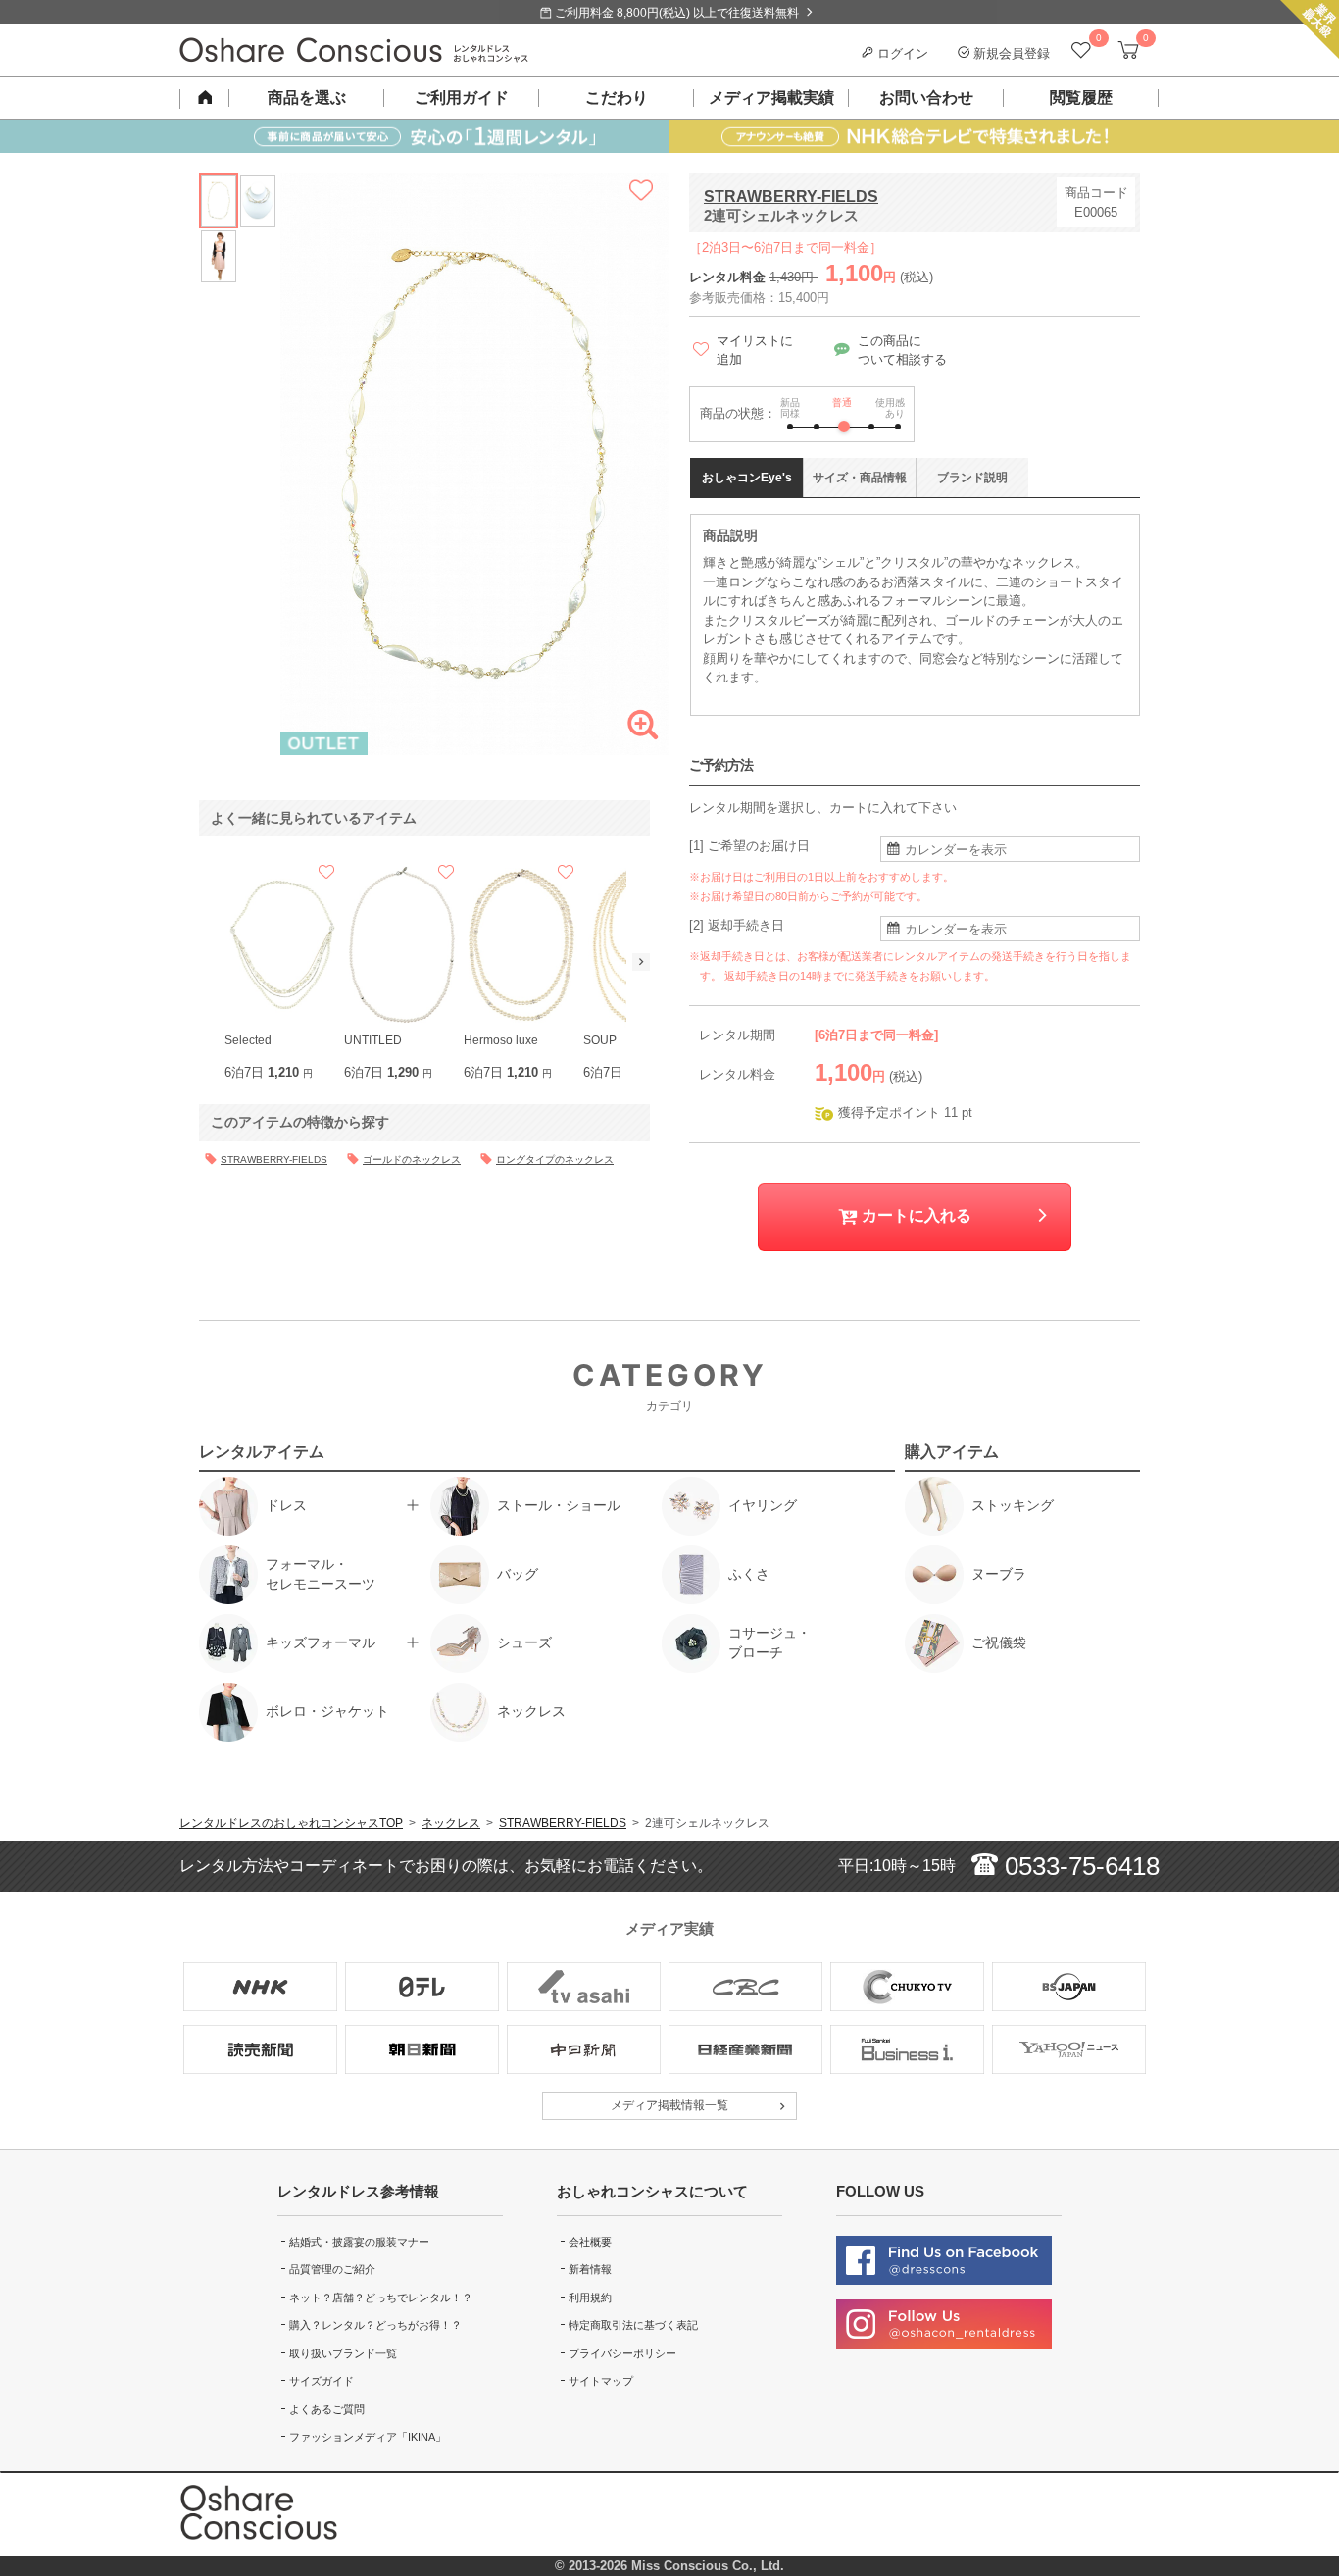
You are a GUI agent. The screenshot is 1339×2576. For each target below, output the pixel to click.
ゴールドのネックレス (412, 1160)
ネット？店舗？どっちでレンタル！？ (381, 2298)
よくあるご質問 (327, 2409)
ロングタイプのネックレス (555, 1160)
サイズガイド (322, 2381)
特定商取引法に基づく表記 (633, 2325)
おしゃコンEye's (747, 478)
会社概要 (590, 2242)
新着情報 (590, 2269)
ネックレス (451, 1823)
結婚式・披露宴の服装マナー (359, 2242)
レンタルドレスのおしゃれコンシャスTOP (291, 1823)
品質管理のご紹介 (332, 2269)
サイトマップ (601, 2381)
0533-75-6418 (1079, 1866)
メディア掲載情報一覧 (669, 2105)
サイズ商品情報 (860, 478)
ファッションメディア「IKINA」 (368, 2437)
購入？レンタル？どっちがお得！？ (375, 2325)
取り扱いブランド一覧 (343, 2353)
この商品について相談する (902, 351)
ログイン (901, 53)
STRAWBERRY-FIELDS (791, 197)
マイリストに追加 (755, 351)
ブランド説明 (972, 478)
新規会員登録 (1010, 53)
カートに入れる (915, 1215)
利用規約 (590, 2298)
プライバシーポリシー (622, 2353)
